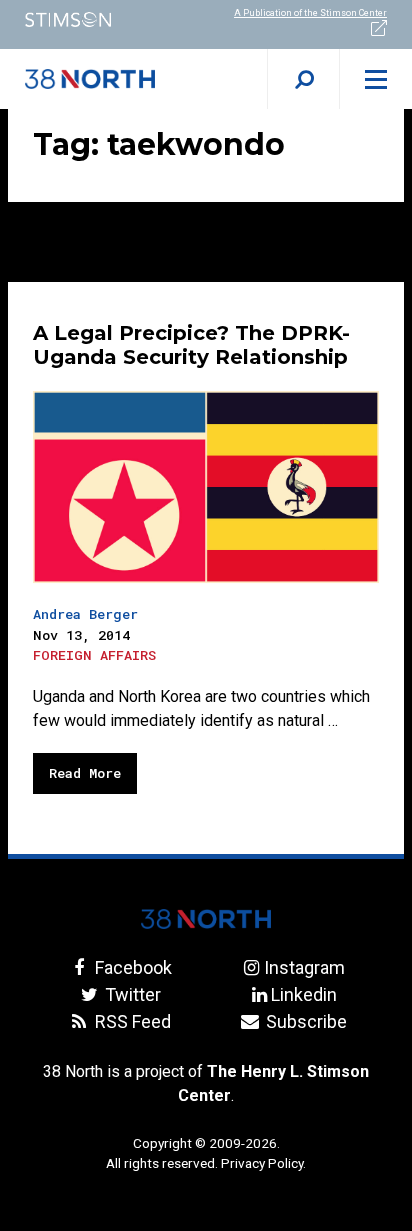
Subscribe (304, 1021)
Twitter (131, 994)
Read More (85, 773)
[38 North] (206, 919)
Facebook (131, 967)
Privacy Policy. (263, 1163)
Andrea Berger (85, 614)
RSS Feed (131, 1021)
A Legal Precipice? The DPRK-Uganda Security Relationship (191, 345)
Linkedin (304, 994)
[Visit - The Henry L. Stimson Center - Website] (103, 19)
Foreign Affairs (94, 655)
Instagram (304, 967)
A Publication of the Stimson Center (310, 13)
